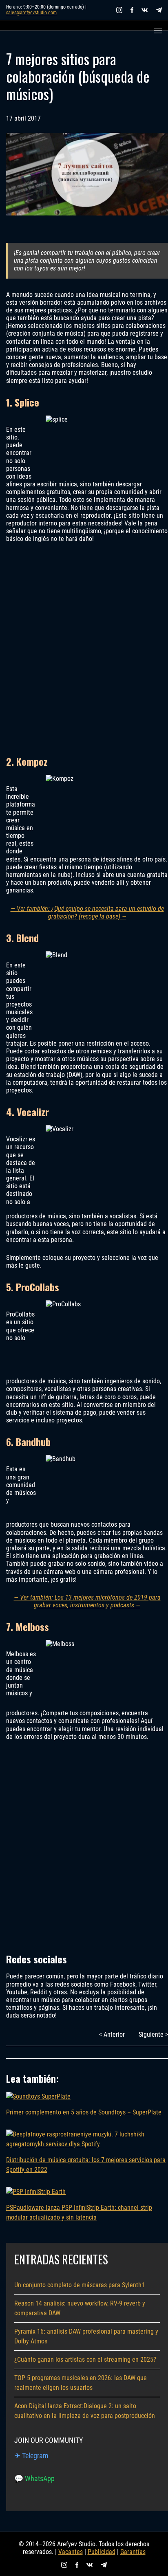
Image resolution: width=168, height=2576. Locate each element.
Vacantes (71, 2552)
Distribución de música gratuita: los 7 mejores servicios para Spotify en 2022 (86, 2165)
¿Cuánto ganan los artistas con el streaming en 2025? (85, 2360)
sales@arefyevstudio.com (31, 13)
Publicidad (102, 2552)
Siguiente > (153, 2034)
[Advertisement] (84, 648)
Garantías (133, 2552)
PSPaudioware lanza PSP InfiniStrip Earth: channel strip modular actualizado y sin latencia (79, 2212)
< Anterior (112, 2034)
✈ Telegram (31, 2456)
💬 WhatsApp (34, 2478)
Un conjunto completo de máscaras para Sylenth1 (80, 2285)
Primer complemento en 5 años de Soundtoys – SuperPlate (84, 2112)
